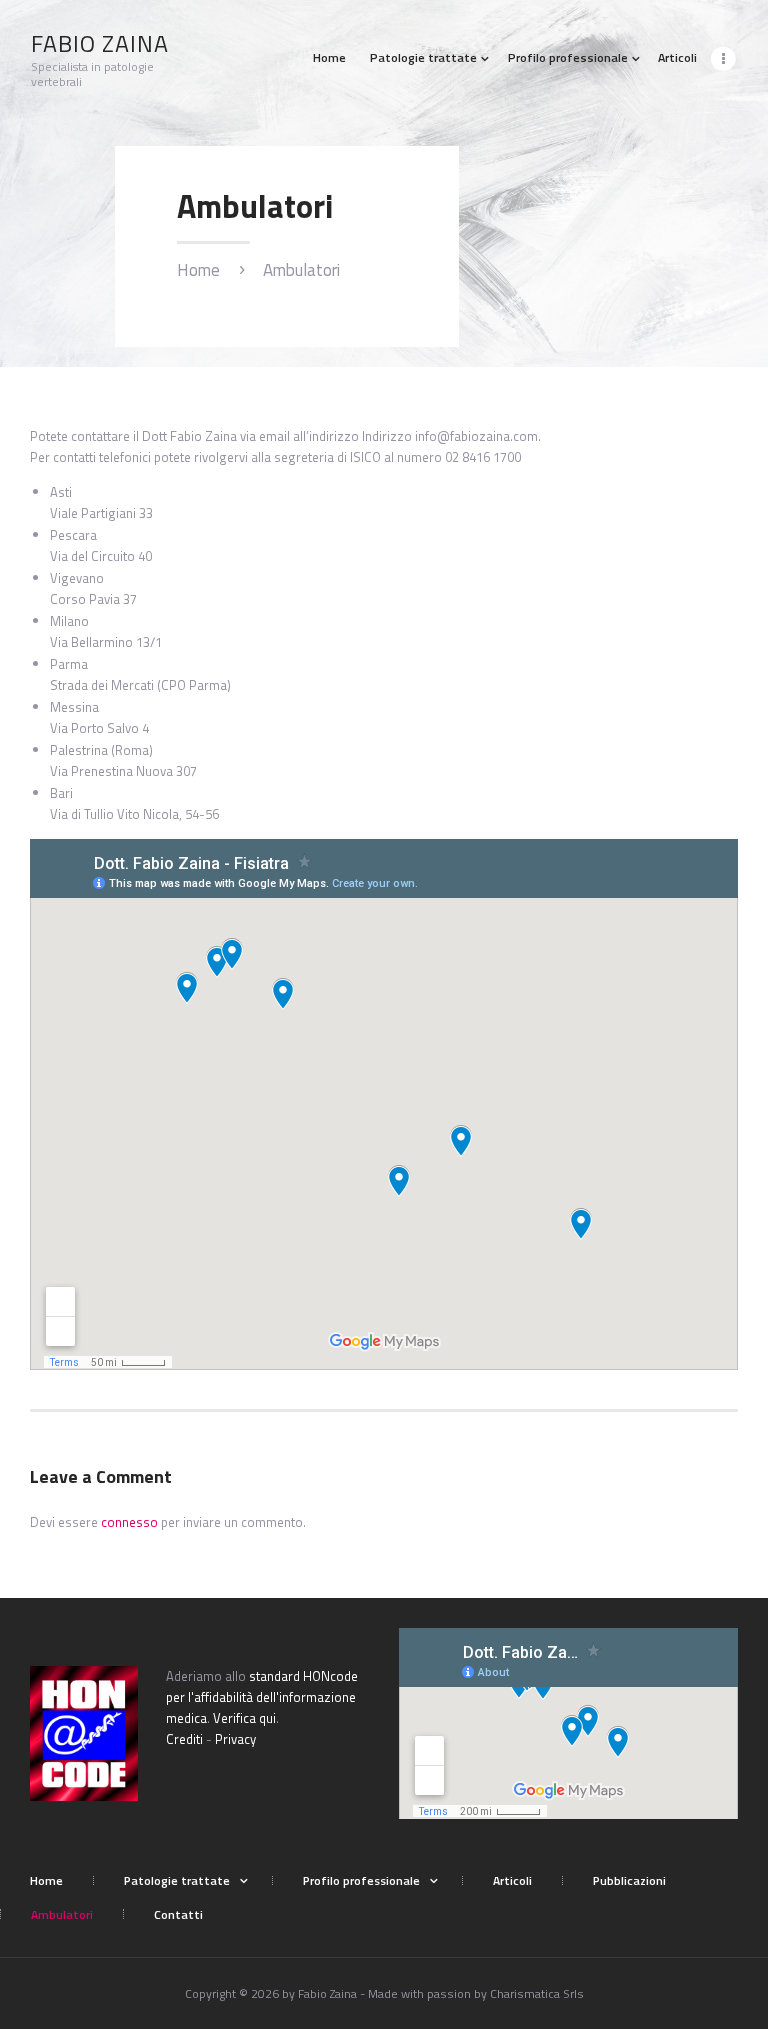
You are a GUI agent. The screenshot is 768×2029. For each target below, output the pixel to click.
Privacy (235, 1739)
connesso (129, 1522)
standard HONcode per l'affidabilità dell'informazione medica (262, 1697)
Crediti (184, 1739)
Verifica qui (244, 1718)
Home (198, 270)
